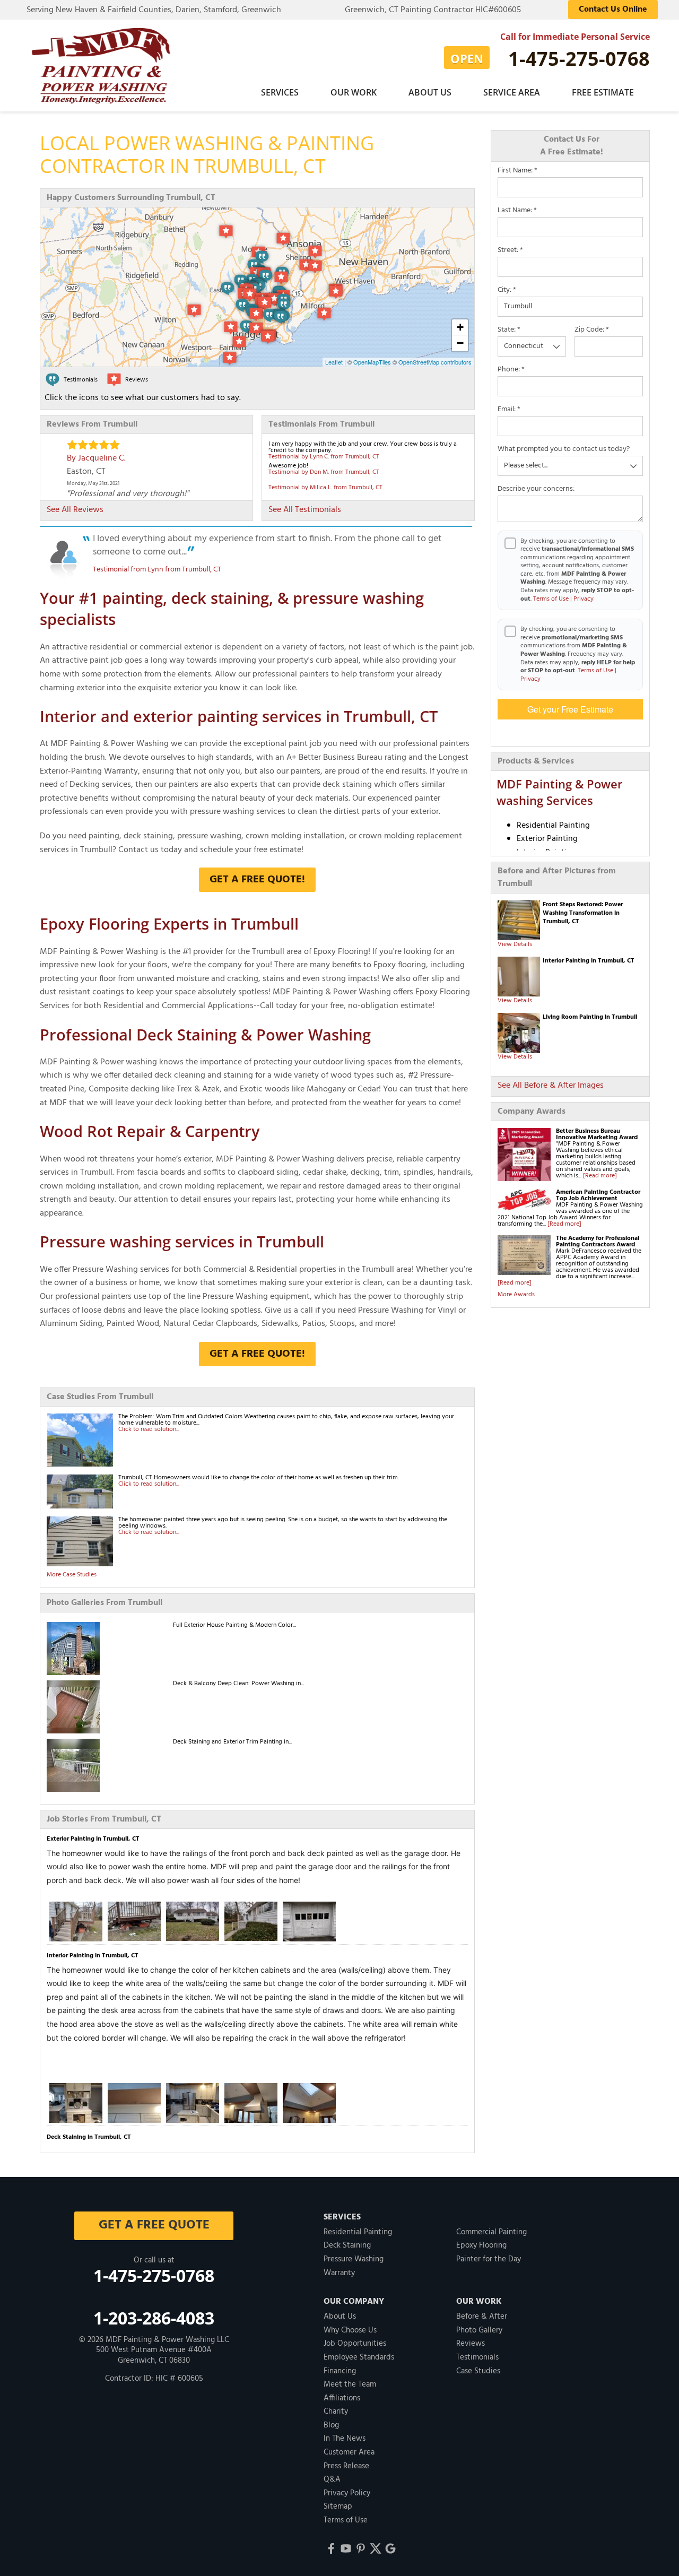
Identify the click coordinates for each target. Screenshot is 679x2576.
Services (280, 92)
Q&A (332, 2479)
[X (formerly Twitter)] (376, 2548)
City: (507, 290)
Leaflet (334, 362)
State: (509, 330)
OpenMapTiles (372, 362)
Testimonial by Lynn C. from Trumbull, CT (324, 457)
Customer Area (349, 2452)
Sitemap (338, 2506)
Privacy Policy (347, 2493)
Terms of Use (551, 599)
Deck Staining (347, 2245)
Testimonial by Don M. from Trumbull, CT (324, 472)
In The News (345, 2439)
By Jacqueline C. (96, 458)
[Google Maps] (390, 2548)
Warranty (339, 2273)
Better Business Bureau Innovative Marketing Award (597, 1134)
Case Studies (478, 2371)
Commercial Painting (491, 2232)
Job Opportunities (355, 2344)
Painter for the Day (489, 2259)
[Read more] (600, 1176)
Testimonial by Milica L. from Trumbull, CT (325, 488)
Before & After (482, 2317)
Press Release (346, 2466)
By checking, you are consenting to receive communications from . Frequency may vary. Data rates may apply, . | (578, 654)
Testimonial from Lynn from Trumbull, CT (157, 570)
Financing (340, 2371)
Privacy (584, 599)
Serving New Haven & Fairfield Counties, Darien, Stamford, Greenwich (154, 10)
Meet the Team (350, 2384)
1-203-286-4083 (154, 2318)
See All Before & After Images (551, 1086)
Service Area (512, 92)
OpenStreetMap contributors (435, 362)
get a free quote (154, 2225)
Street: (510, 250)
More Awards (516, 1295)
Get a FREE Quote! (257, 880)
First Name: (517, 171)
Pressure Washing (354, 2259)
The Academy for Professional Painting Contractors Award (598, 1242)
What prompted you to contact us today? (564, 449)
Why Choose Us (350, 2330)
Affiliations (342, 2398)
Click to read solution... (149, 1429)
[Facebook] (331, 2548)
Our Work (354, 92)
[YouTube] (346, 2548)
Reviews (471, 2344)
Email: (509, 410)
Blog (331, 2425)
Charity (336, 2412)
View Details (515, 944)
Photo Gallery (479, 2330)
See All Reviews (75, 510)
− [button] (460, 343)
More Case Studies (72, 1575)
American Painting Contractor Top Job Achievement (598, 1195)
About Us (430, 92)
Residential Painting (358, 2232)
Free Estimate (603, 92)
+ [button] (460, 327)
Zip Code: (592, 330)
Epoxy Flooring (481, 2245)
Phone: (511, 370)
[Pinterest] (361, 2548)
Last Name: (517, 211)
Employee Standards (359, 2357)
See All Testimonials (305, 510)
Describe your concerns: (536, 489)
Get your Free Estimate (570, 709)
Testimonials (477, 2357)
